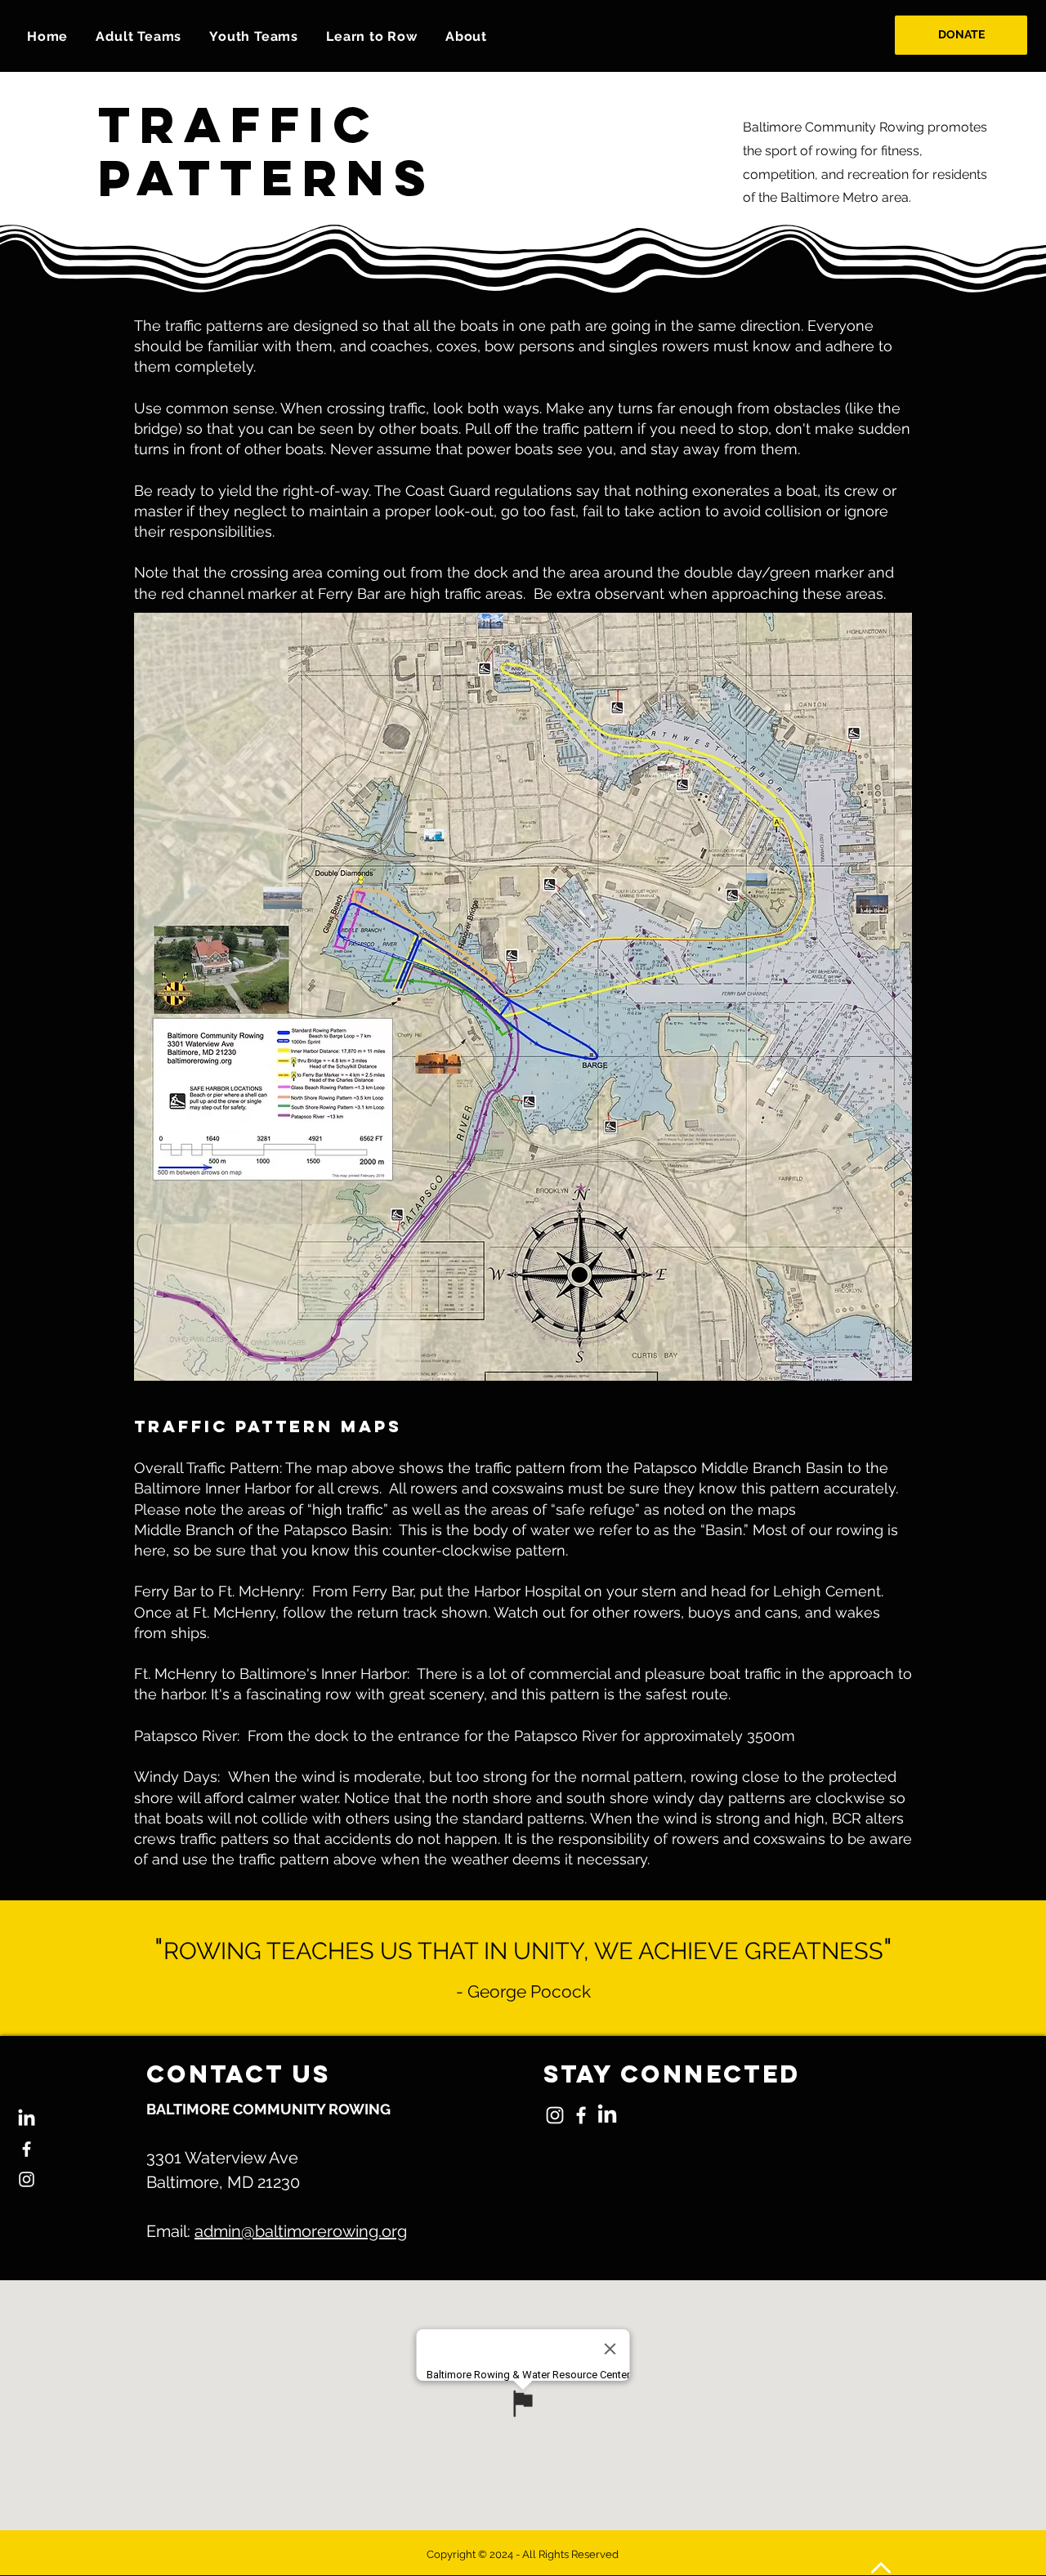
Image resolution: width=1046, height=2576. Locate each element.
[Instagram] (27, 2179)
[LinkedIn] (27, 2119)
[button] (139, 36)
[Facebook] (27, 2149)
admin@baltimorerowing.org (301, 2231)
